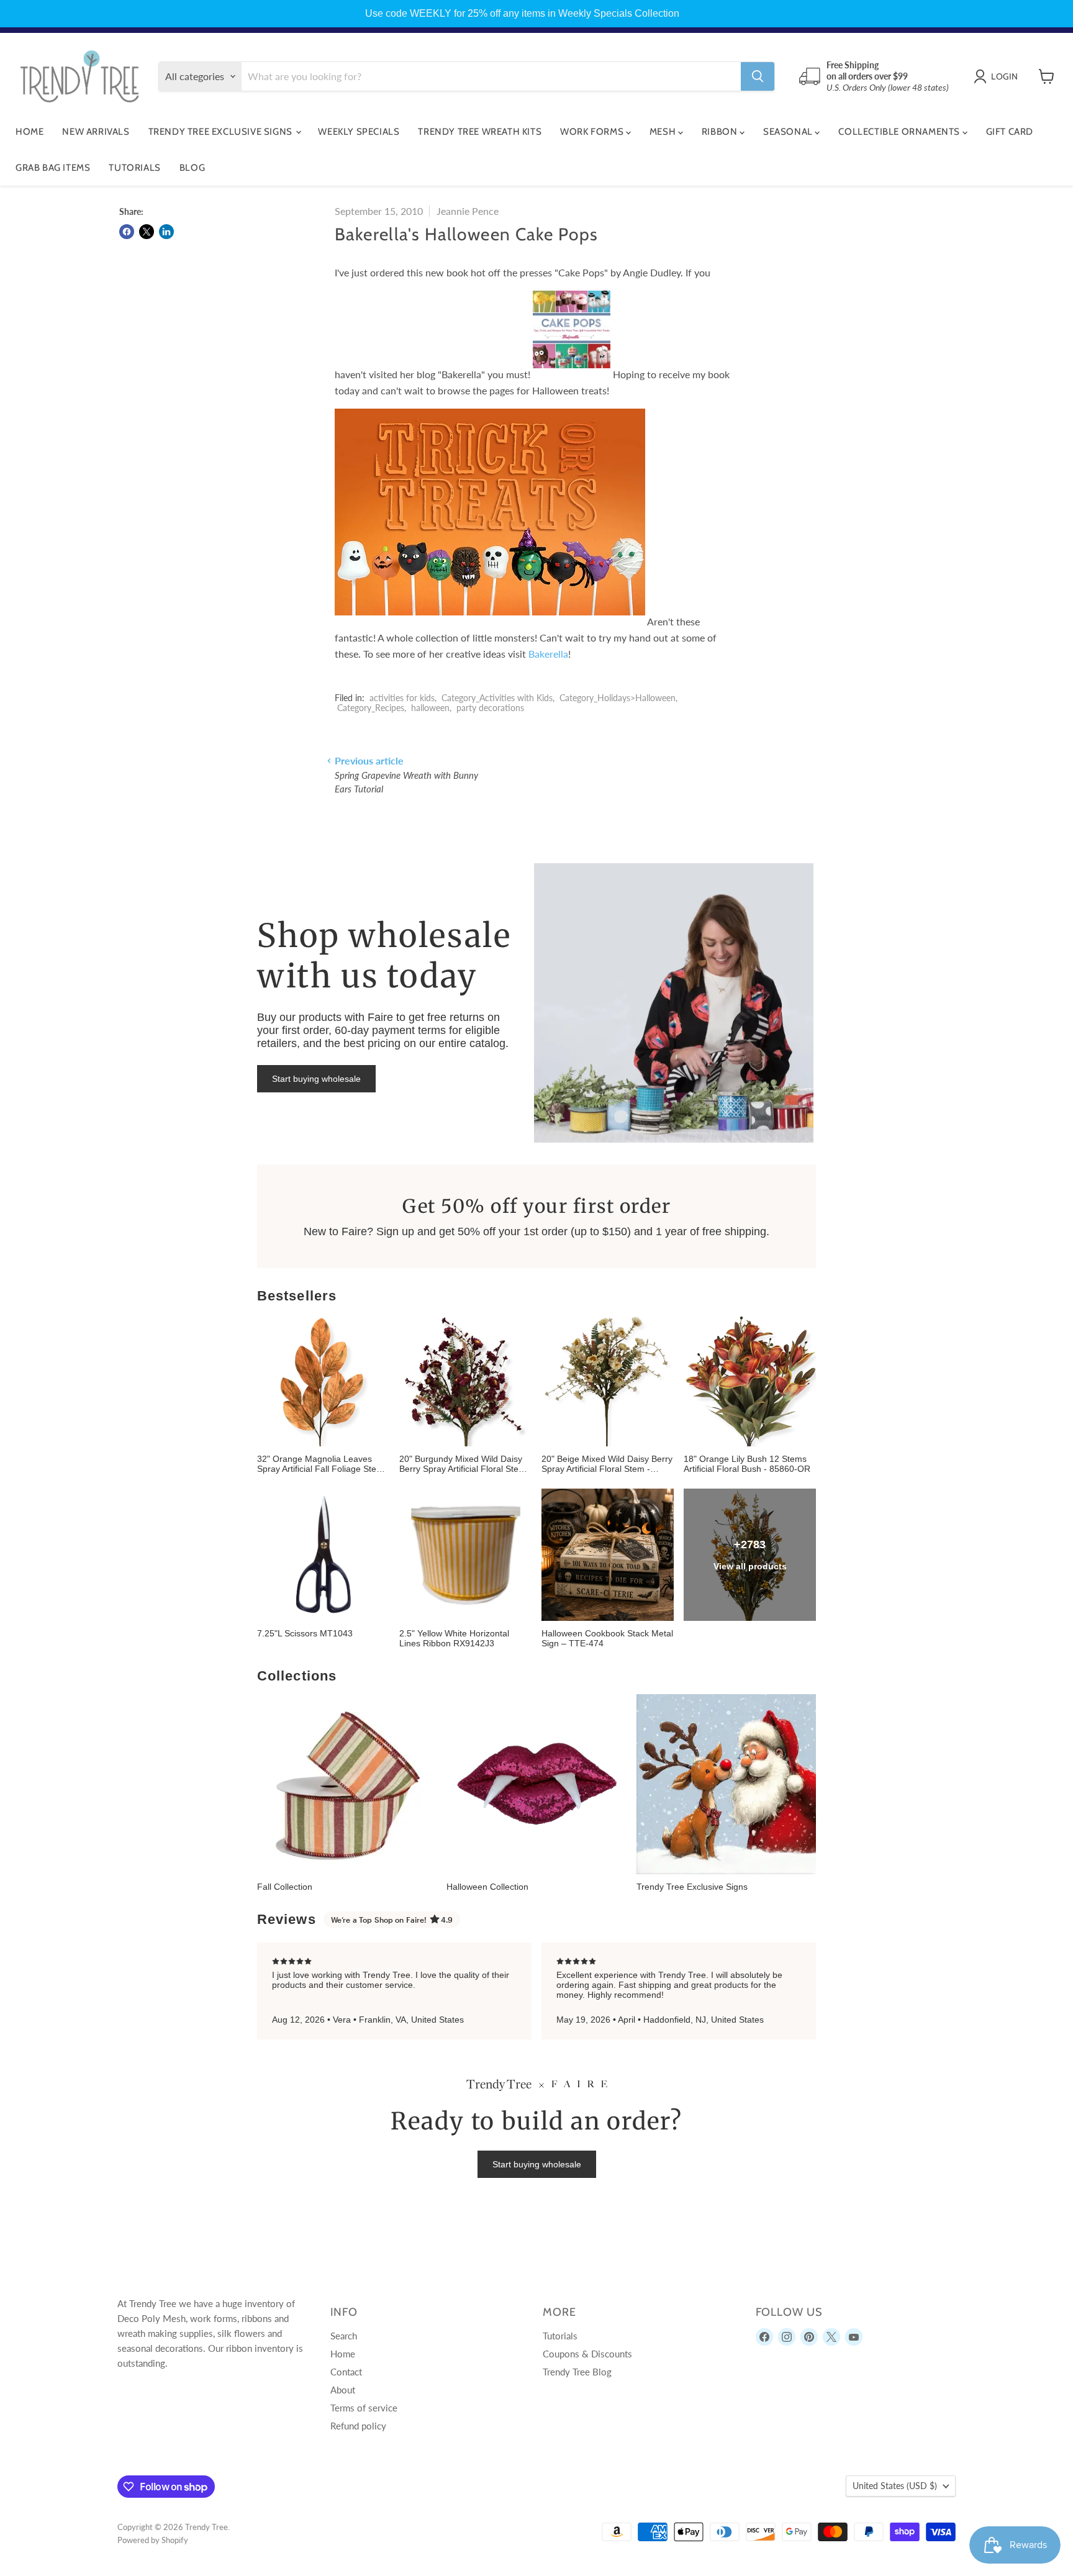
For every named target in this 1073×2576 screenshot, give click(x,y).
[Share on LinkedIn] (166, 232)
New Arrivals (96, 132)
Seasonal (789, 132)
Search (344, 2336)
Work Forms (593, 132)
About (343, 2390)
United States (895, 2486)
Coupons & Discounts (587, 2354)
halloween (430, 708)
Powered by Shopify (153, 2540)
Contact (346, 2372)
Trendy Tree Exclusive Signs (222, 132)
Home (29, 132)
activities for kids (402, 698)
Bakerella (548, 654)
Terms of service (364, 2408)
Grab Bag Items (53, 168)
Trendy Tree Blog (577, 2372)
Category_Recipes (371, 708)
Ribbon (721, 132)
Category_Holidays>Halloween (618, 698)
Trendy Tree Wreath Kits (480, 132)
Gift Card (1010, 132)
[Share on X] (147, 232)
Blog (192, 168)
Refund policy (358, 2426)
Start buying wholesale (316, 1079)
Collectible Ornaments (900, 132)
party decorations (490, 708)
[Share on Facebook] (127, 232)
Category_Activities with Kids (497, 698)
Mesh (664, 132)
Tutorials (134, 168)
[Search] (758, 76)
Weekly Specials (359, 132)
